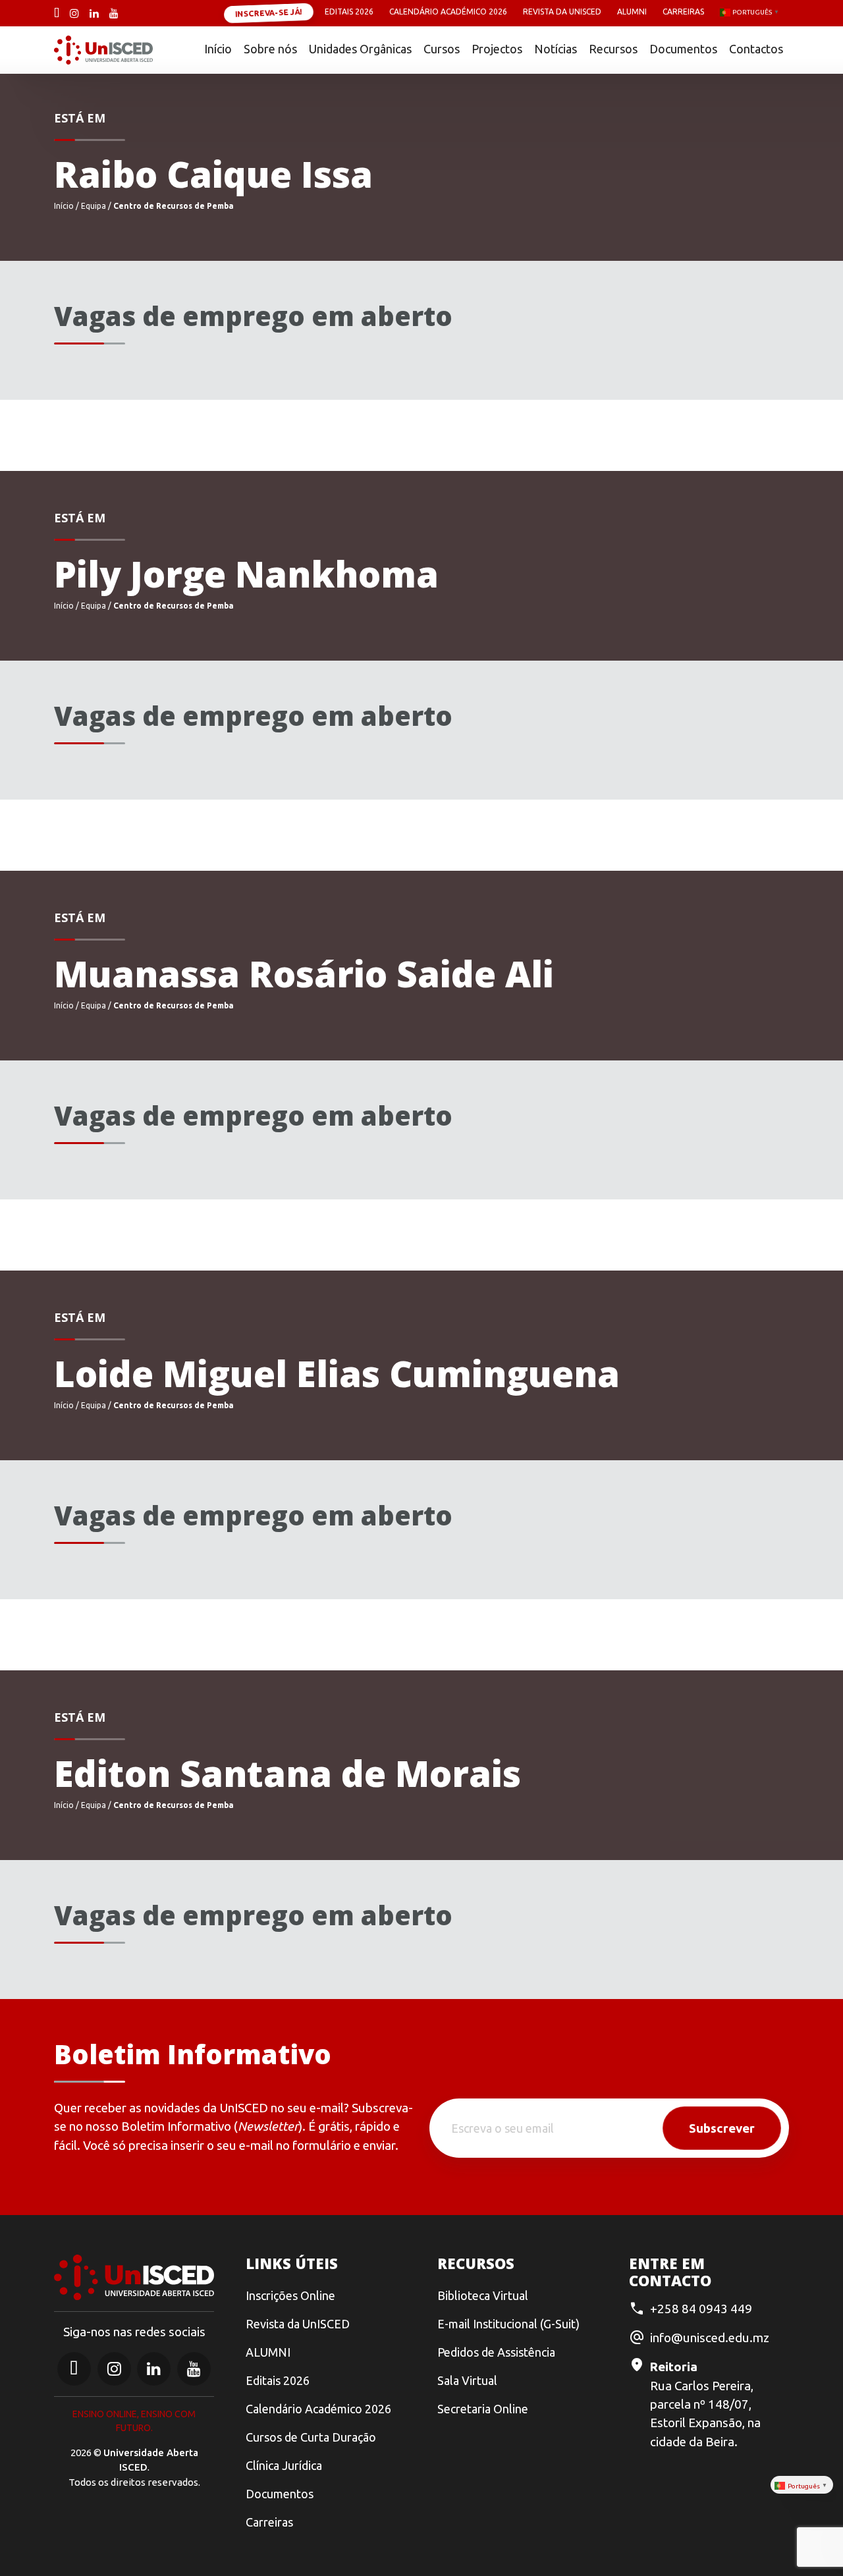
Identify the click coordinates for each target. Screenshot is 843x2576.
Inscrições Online (290, 2295)
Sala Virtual (467, 2380)
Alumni (632, 12)
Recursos (613, 49)
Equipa (94, 206)
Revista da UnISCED (562, 12)
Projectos (497, 49)
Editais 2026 (349, 12)
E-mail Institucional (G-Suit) (508, 2324)
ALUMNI (268, 2352)
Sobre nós (270, 49)
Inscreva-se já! (269, 12)
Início (218, 49)
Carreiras (683, 12)
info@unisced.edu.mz (710, 2338)
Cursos (442, 49)
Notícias (556, 49)
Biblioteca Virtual (483, 2295)
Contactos (756, 49)
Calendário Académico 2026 (448, 12)
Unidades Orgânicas (360, 49)
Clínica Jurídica (284, 2465)
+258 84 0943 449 (701, 2309)
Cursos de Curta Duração (311, 2437)
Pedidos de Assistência (496, 2352)
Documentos (683, 49)
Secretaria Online (483, 2409)
